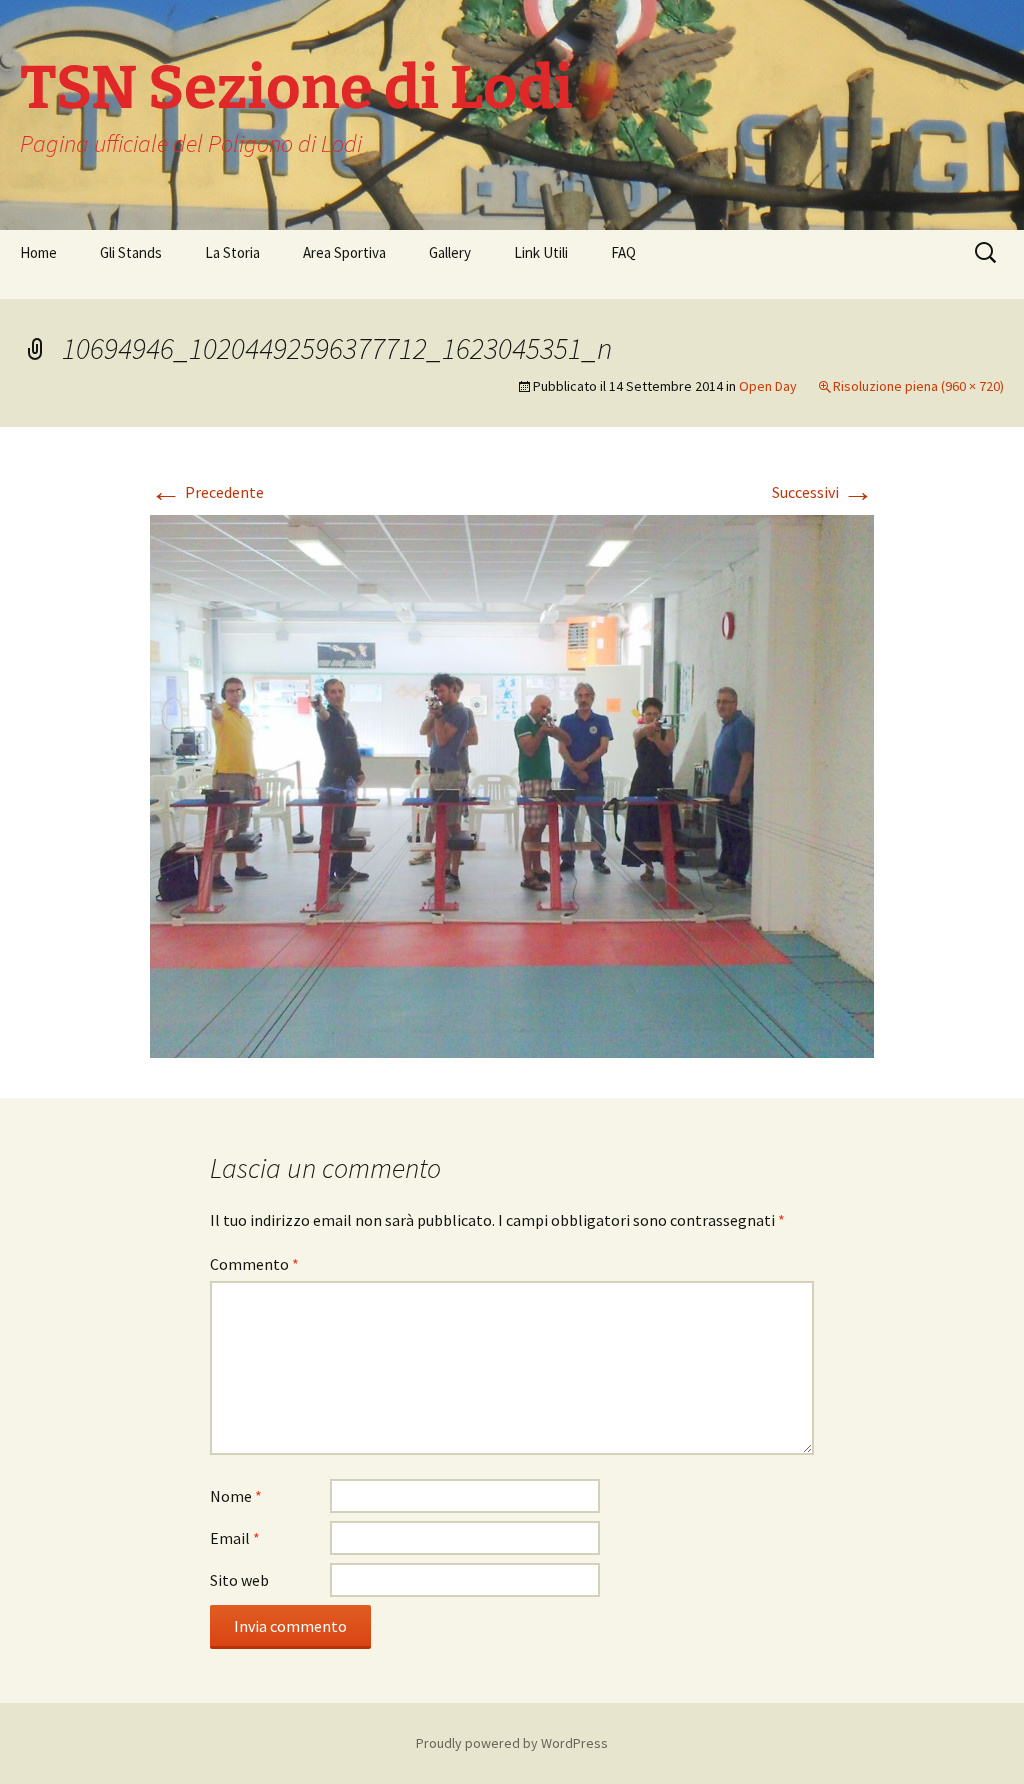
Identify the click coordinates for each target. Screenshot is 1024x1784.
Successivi (823, 492)
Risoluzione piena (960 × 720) (918, 386)
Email (235, 1538)
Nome (236, 1496)
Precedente (207, 492)
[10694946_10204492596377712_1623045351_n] (512, 784)
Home (38, 252)
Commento (254, 1264)
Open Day (768, 386)
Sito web (239, 1580)
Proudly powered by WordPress (512, 1743)
